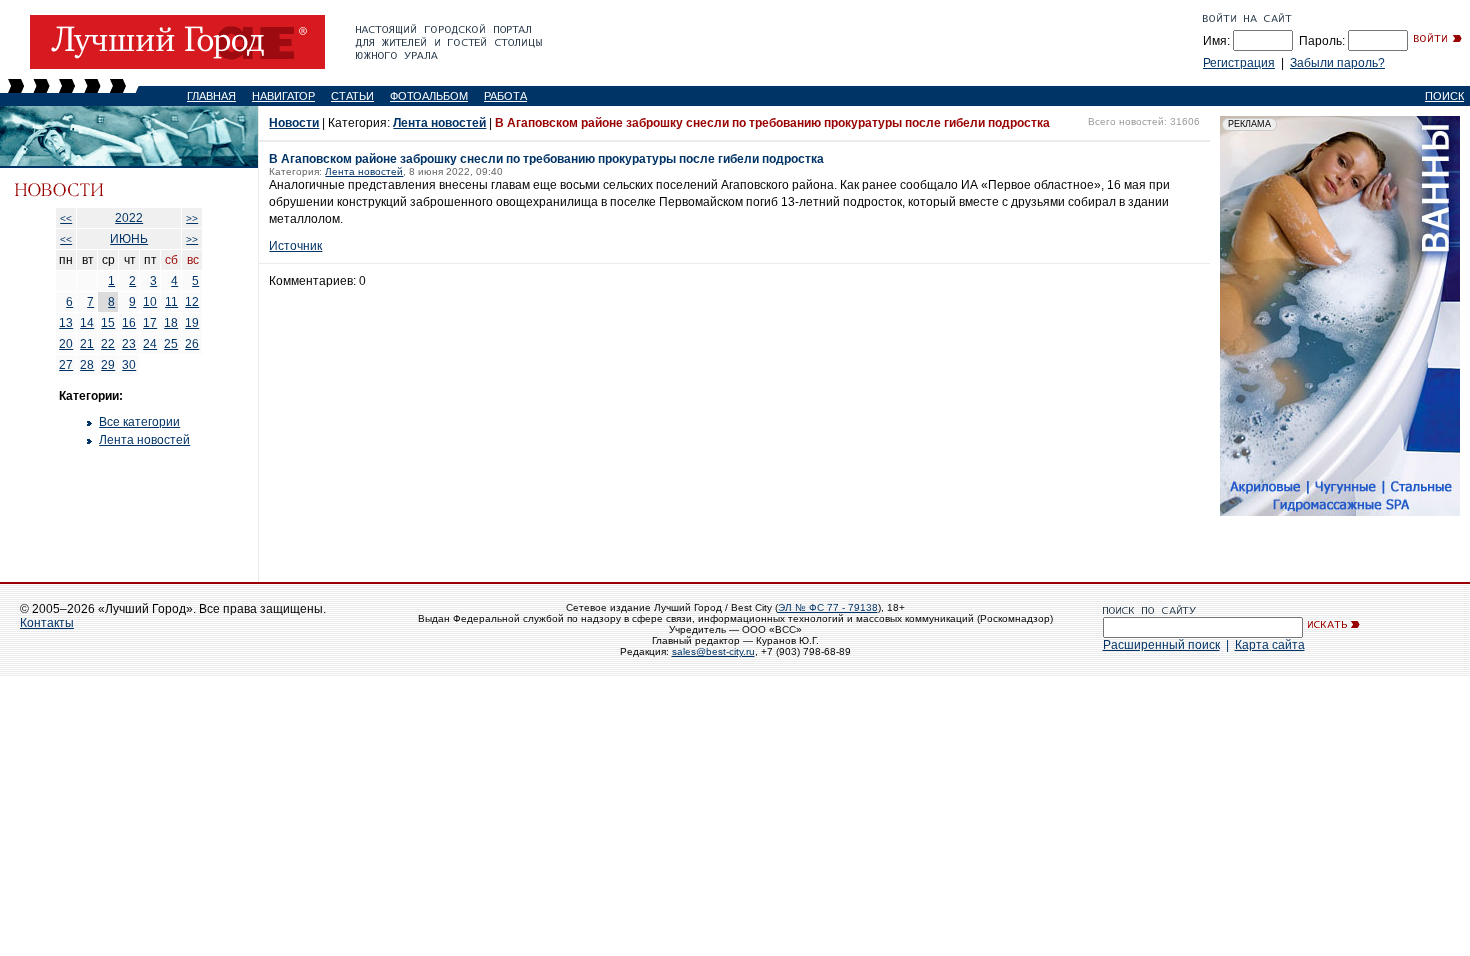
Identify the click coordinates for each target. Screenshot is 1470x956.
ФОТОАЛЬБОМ (429, 96)
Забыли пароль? (1337, 63)
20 (66, 344)
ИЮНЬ (129, 239)
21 (87, 344)
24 (150, 344)
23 (129, 344)
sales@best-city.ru (713, 651)
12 (192, 302)
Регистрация (1239, 63)
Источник (295, 246)
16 (129, 323)
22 (108, 344)
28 (87, 365)
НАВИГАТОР (283, 96)
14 (87, 323)
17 (150, 323)
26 (192, 344)
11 (171, 302)
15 (108, 323)
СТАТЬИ (352, 96)
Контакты (47, 623)
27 (66, 365)
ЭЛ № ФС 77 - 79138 (828, 607)
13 (66, 323)
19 (192, 323)
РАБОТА (505, 96)
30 (129, 365)
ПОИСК (1444, 96)
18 (171, 323)
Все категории (139, 422)
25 (171, 344)
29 (108, 365)
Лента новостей (144, 440)
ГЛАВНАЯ (211, 96)
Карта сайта (1270, 645)
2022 (129, 218)
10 (150, 302)
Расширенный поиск (1161, 645)
